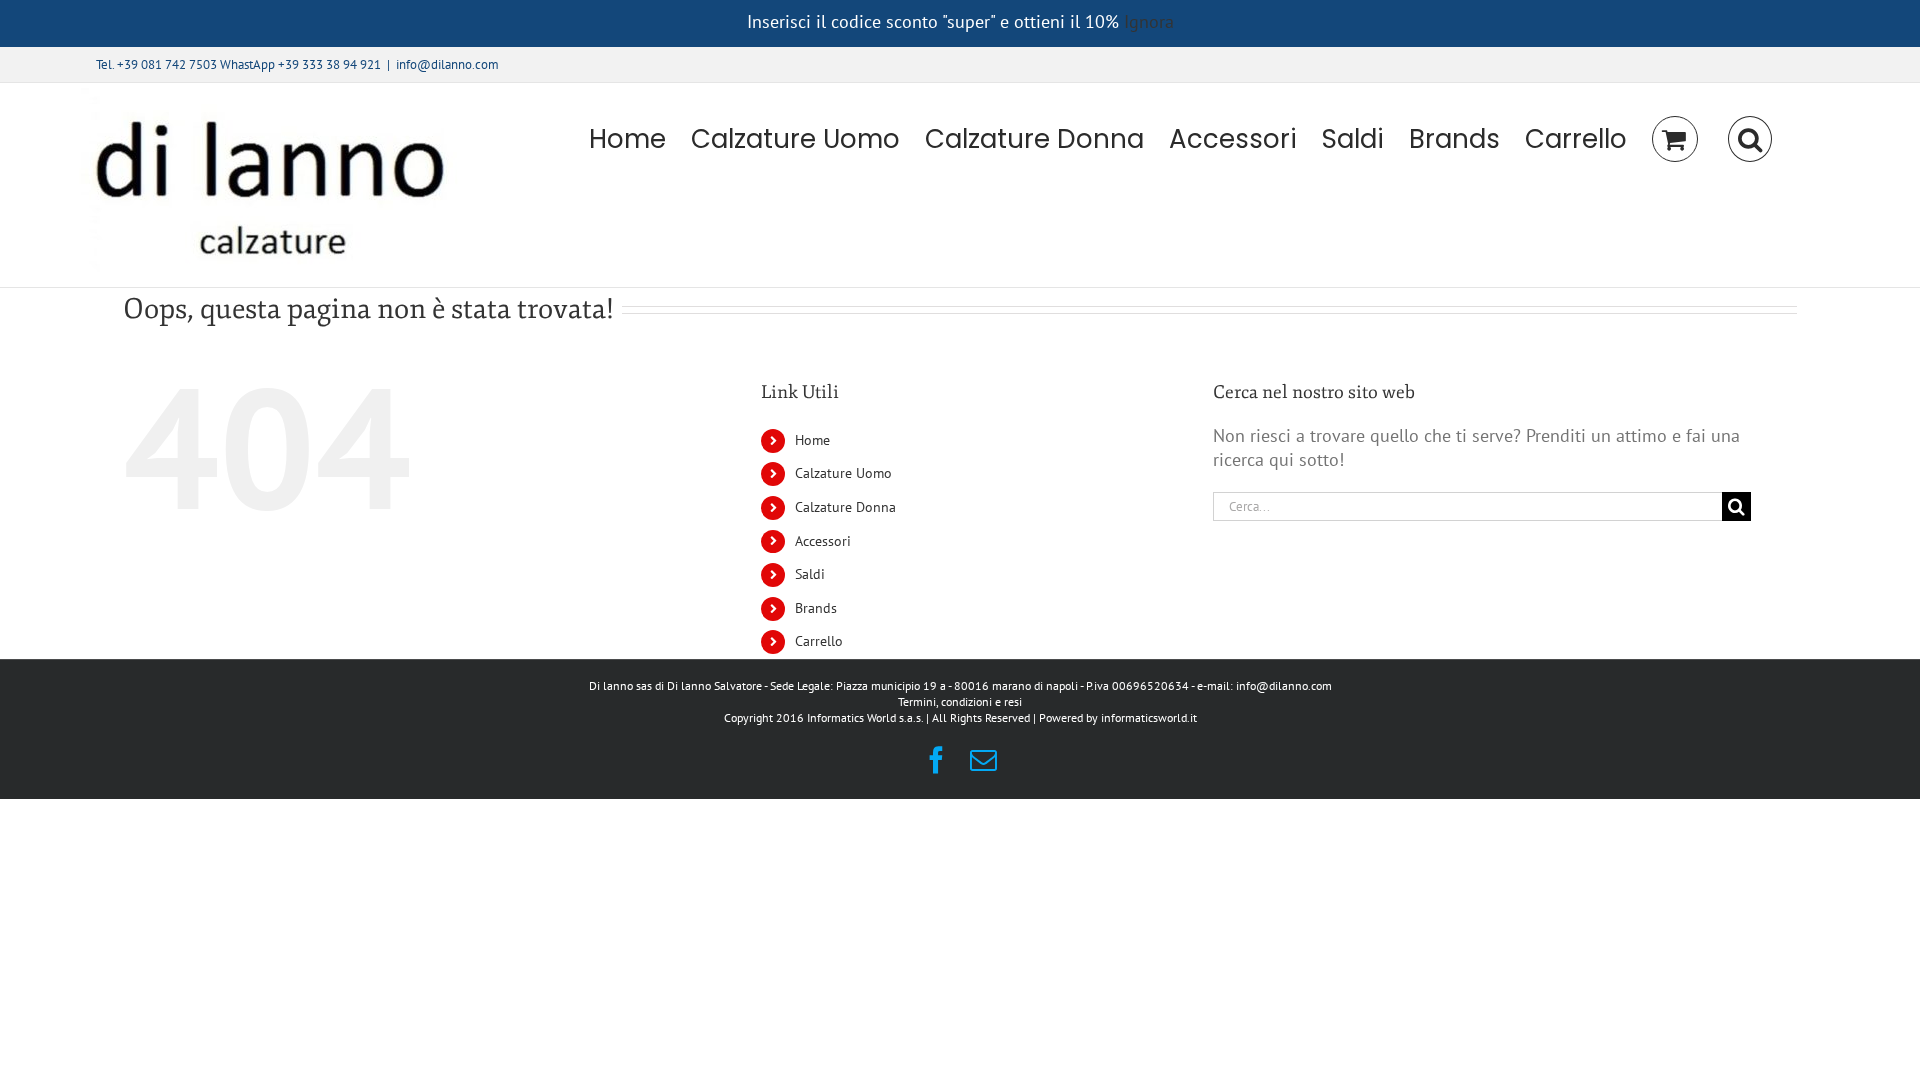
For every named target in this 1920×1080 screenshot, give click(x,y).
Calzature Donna (845, 507)
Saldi (810, 574)
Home (812, 440)
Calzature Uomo (843, 473)
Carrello (819, 641)
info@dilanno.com (447, 64)
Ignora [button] (1149, 21)
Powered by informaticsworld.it (1118, 717)
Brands (816, 608)
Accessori (823, 541)
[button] (1750, 139)
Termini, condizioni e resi (960, 701)
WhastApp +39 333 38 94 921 (300, 64)
